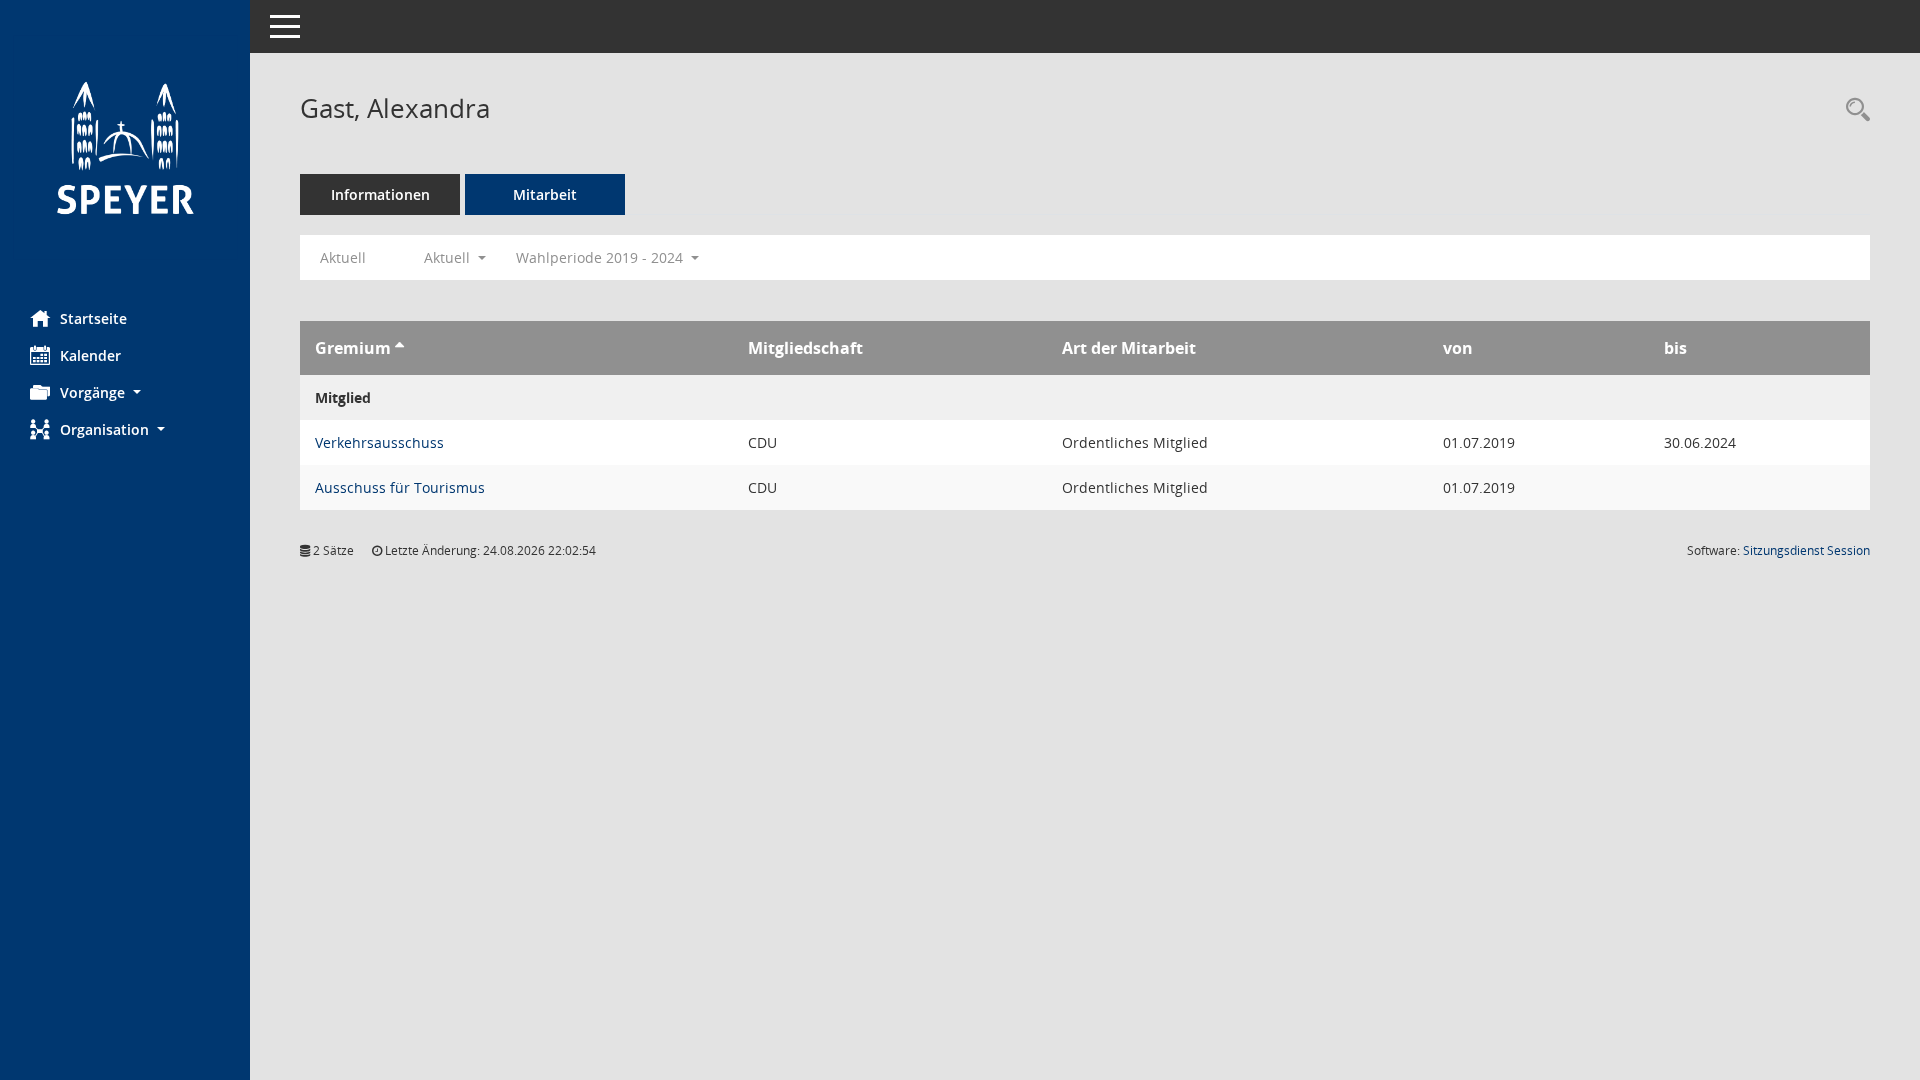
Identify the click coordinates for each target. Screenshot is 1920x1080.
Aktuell (343, 257)
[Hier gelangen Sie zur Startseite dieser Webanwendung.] (125, 147)
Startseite (93, 318)
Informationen (380, 194)
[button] (125, 392)
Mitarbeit (545, 194)
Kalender (90, 355)
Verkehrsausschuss (379, 442)
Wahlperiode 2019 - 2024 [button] (601, 257)
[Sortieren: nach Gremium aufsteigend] (399, 348)
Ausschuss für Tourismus (400, 487)
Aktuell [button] (449, 257)
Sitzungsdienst (1806, 550)
